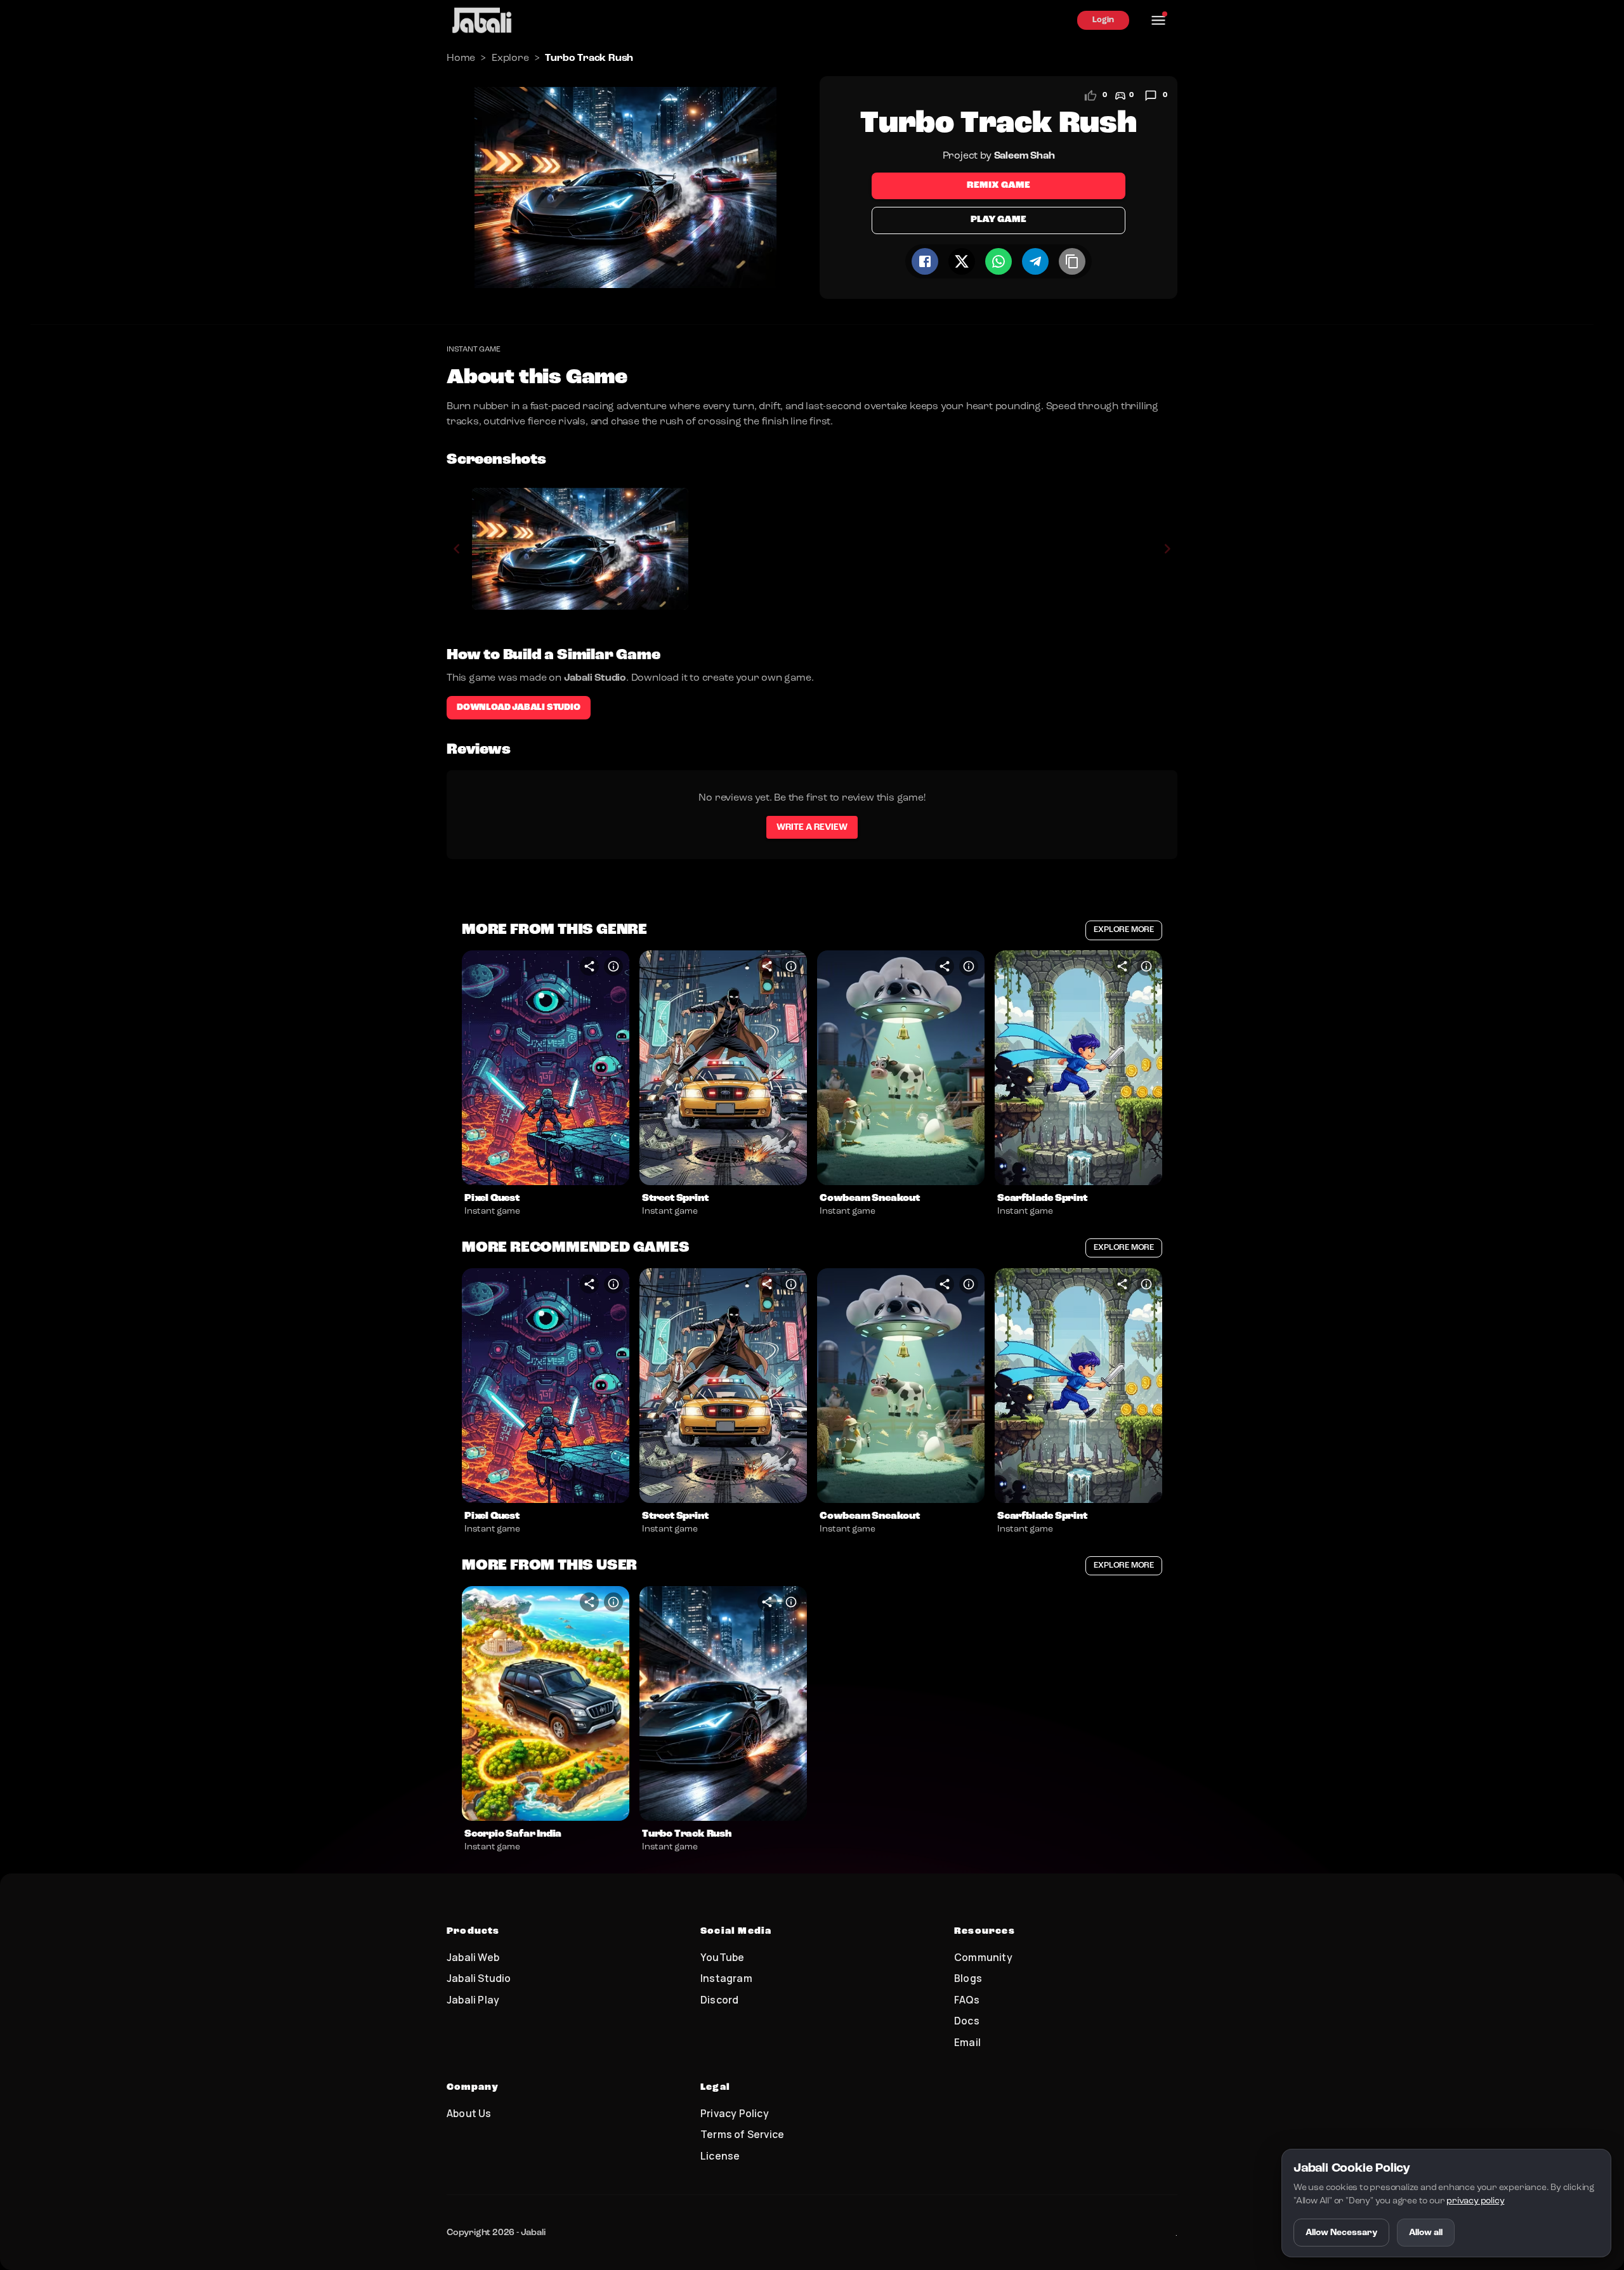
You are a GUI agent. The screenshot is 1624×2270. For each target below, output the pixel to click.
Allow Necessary (1341, 2233)
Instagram (726, 1978)
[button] (546, 1068)
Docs (967, 2021)
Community (983, 1957)
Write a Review (812, 827)
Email (967, 2042)
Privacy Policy (735, 2113)
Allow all (1426, 2233)
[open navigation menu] (1158, 20)
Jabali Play (473, 2000)
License (720, 2156)
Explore (510, 58)
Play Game (998, 220)
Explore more (1124, 930)
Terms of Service (742, 2134)
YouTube (722, 1957)
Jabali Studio (479, 1978)
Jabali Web (473, 1957)
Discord (719, 2000)
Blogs (968, 1978)
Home (461, 58)
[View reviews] (1151, 96)
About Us (469, 2113)
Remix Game (999, 186)
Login (1103, 20)
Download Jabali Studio (519, 707)
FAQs (967, 2000)
